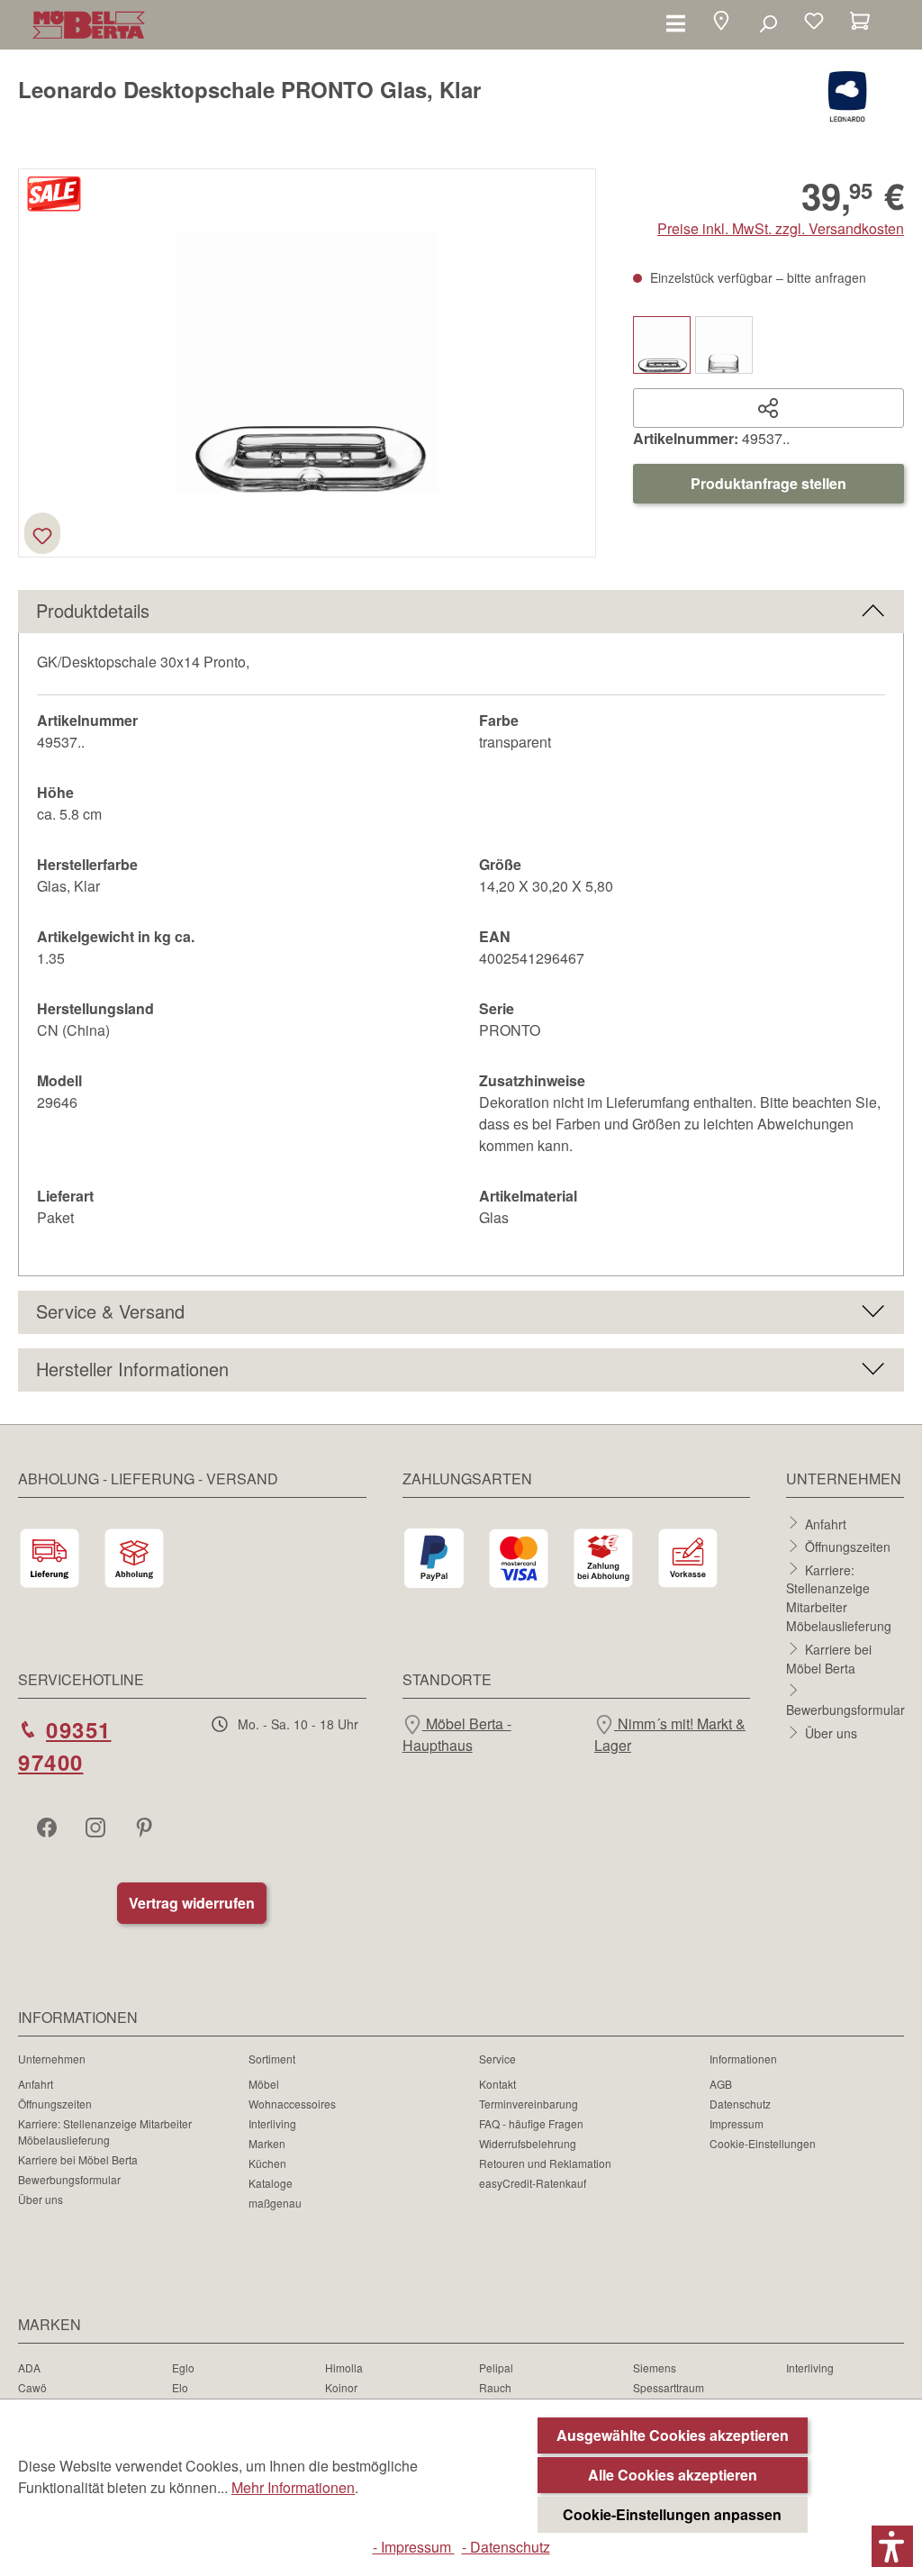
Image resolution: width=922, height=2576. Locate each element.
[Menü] (676, 23)
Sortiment (272, 2059)
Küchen (267, 2163)
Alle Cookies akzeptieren (673, 2475)
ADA (29, 2367)
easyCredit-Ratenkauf (533, 2183)
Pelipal (496, 2367)
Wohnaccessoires (292, 2104)
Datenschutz (740, 2104)
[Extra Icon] (146, 1827)
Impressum (737, 2123)
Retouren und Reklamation (545, 2163)
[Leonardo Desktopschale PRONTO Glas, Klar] (307, 363)
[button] (721, 23)
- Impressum (414, 2547)
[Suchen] (768, 23)
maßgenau (275, 2203)
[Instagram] (97, 1827)
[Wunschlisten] (814, 23)
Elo (180, 2387)
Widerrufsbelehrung (528, 2143)
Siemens (655, 2367)
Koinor (341, 2387)
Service (497, 2059)
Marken (267, 2143)
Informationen (743, 2059)
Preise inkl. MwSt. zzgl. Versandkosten (781, 228)
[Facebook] (49, 1827)
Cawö (32, 2387)
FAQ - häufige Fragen (531, 2123)
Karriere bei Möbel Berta (829, 1659)
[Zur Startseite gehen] (89, 25)
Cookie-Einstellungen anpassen (672, 2514)
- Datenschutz (506, 2547)
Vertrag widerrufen (192, 1903)
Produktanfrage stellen (768, 483)
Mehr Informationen (293, 2487)
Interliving (272, 2123)
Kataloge (271, 2183)
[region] (307, 363)
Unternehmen (52, 2059)
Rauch (495, 2387)
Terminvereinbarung (529, 2104)
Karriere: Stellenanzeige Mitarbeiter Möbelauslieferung (839, 1597)
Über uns (831, 1733)
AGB (721, 2084)
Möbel (264, 2084)
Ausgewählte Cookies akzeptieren (673, 2435)
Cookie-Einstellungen (763, 2143)
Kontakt (497, 2084)
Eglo (183, 2367)
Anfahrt (826, 1523)
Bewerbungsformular (845, 1710)
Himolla (344, 2367)
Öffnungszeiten (848, 1547)
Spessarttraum (669, 2387)
